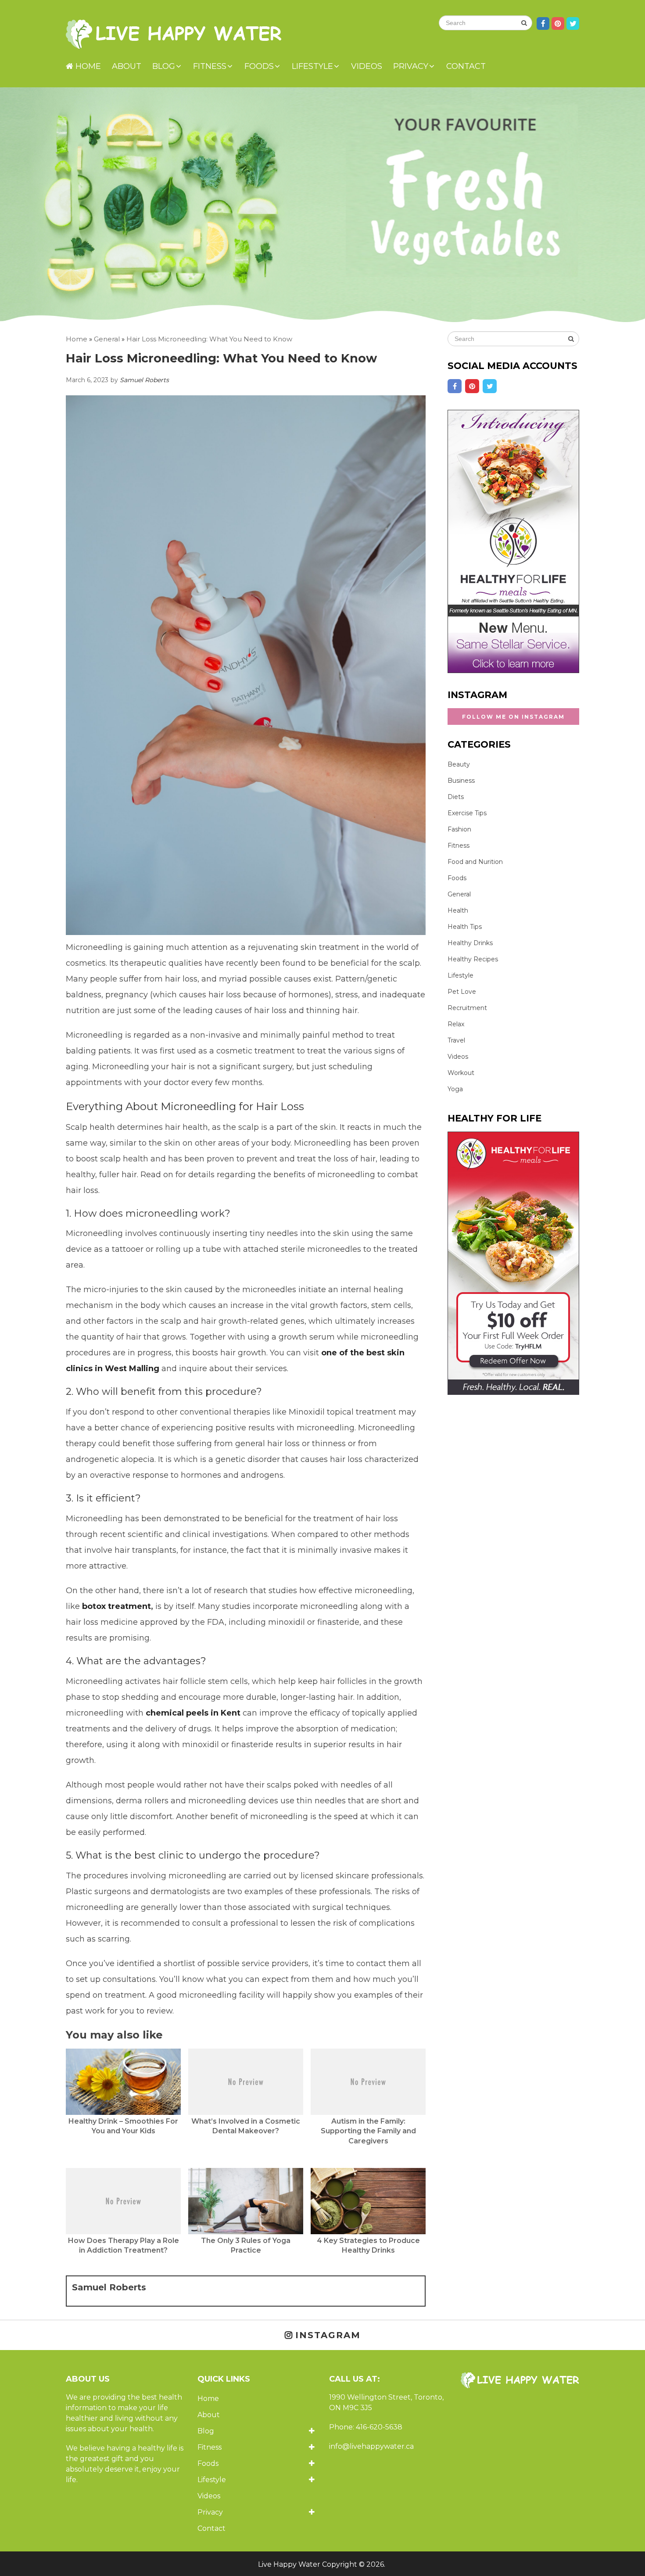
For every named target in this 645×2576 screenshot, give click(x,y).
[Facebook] (455, 386)
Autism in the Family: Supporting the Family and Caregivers (368, 2131)
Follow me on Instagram (513, 717)
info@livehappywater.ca (371, 2446)
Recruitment (467, 1008)
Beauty (459, 764)
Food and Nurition (475, 862)
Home (87, 66)
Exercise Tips (467, 813)
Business (461, 781)
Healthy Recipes (473, 959)
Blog (164, 66)
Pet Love (462, 992)
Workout (461, 1073)
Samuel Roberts (144, 380)
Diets (456, 797)
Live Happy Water (289, 2564)
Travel (456, 1040)
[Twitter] (490, 386)
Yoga (455, 1089)
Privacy (411, 66)
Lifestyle (312, 66)
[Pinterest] (472, 386)
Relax (456, 1024)
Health (458, 910)
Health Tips (465, 927)
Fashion (459, 829)
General (459, 894)
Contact (466, 66)
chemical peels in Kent (193, 1713)
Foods (259, 66)
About (127, 66)
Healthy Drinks (470, 943)
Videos (367, 66)
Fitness (210, 66)
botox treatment (116, 1606)
